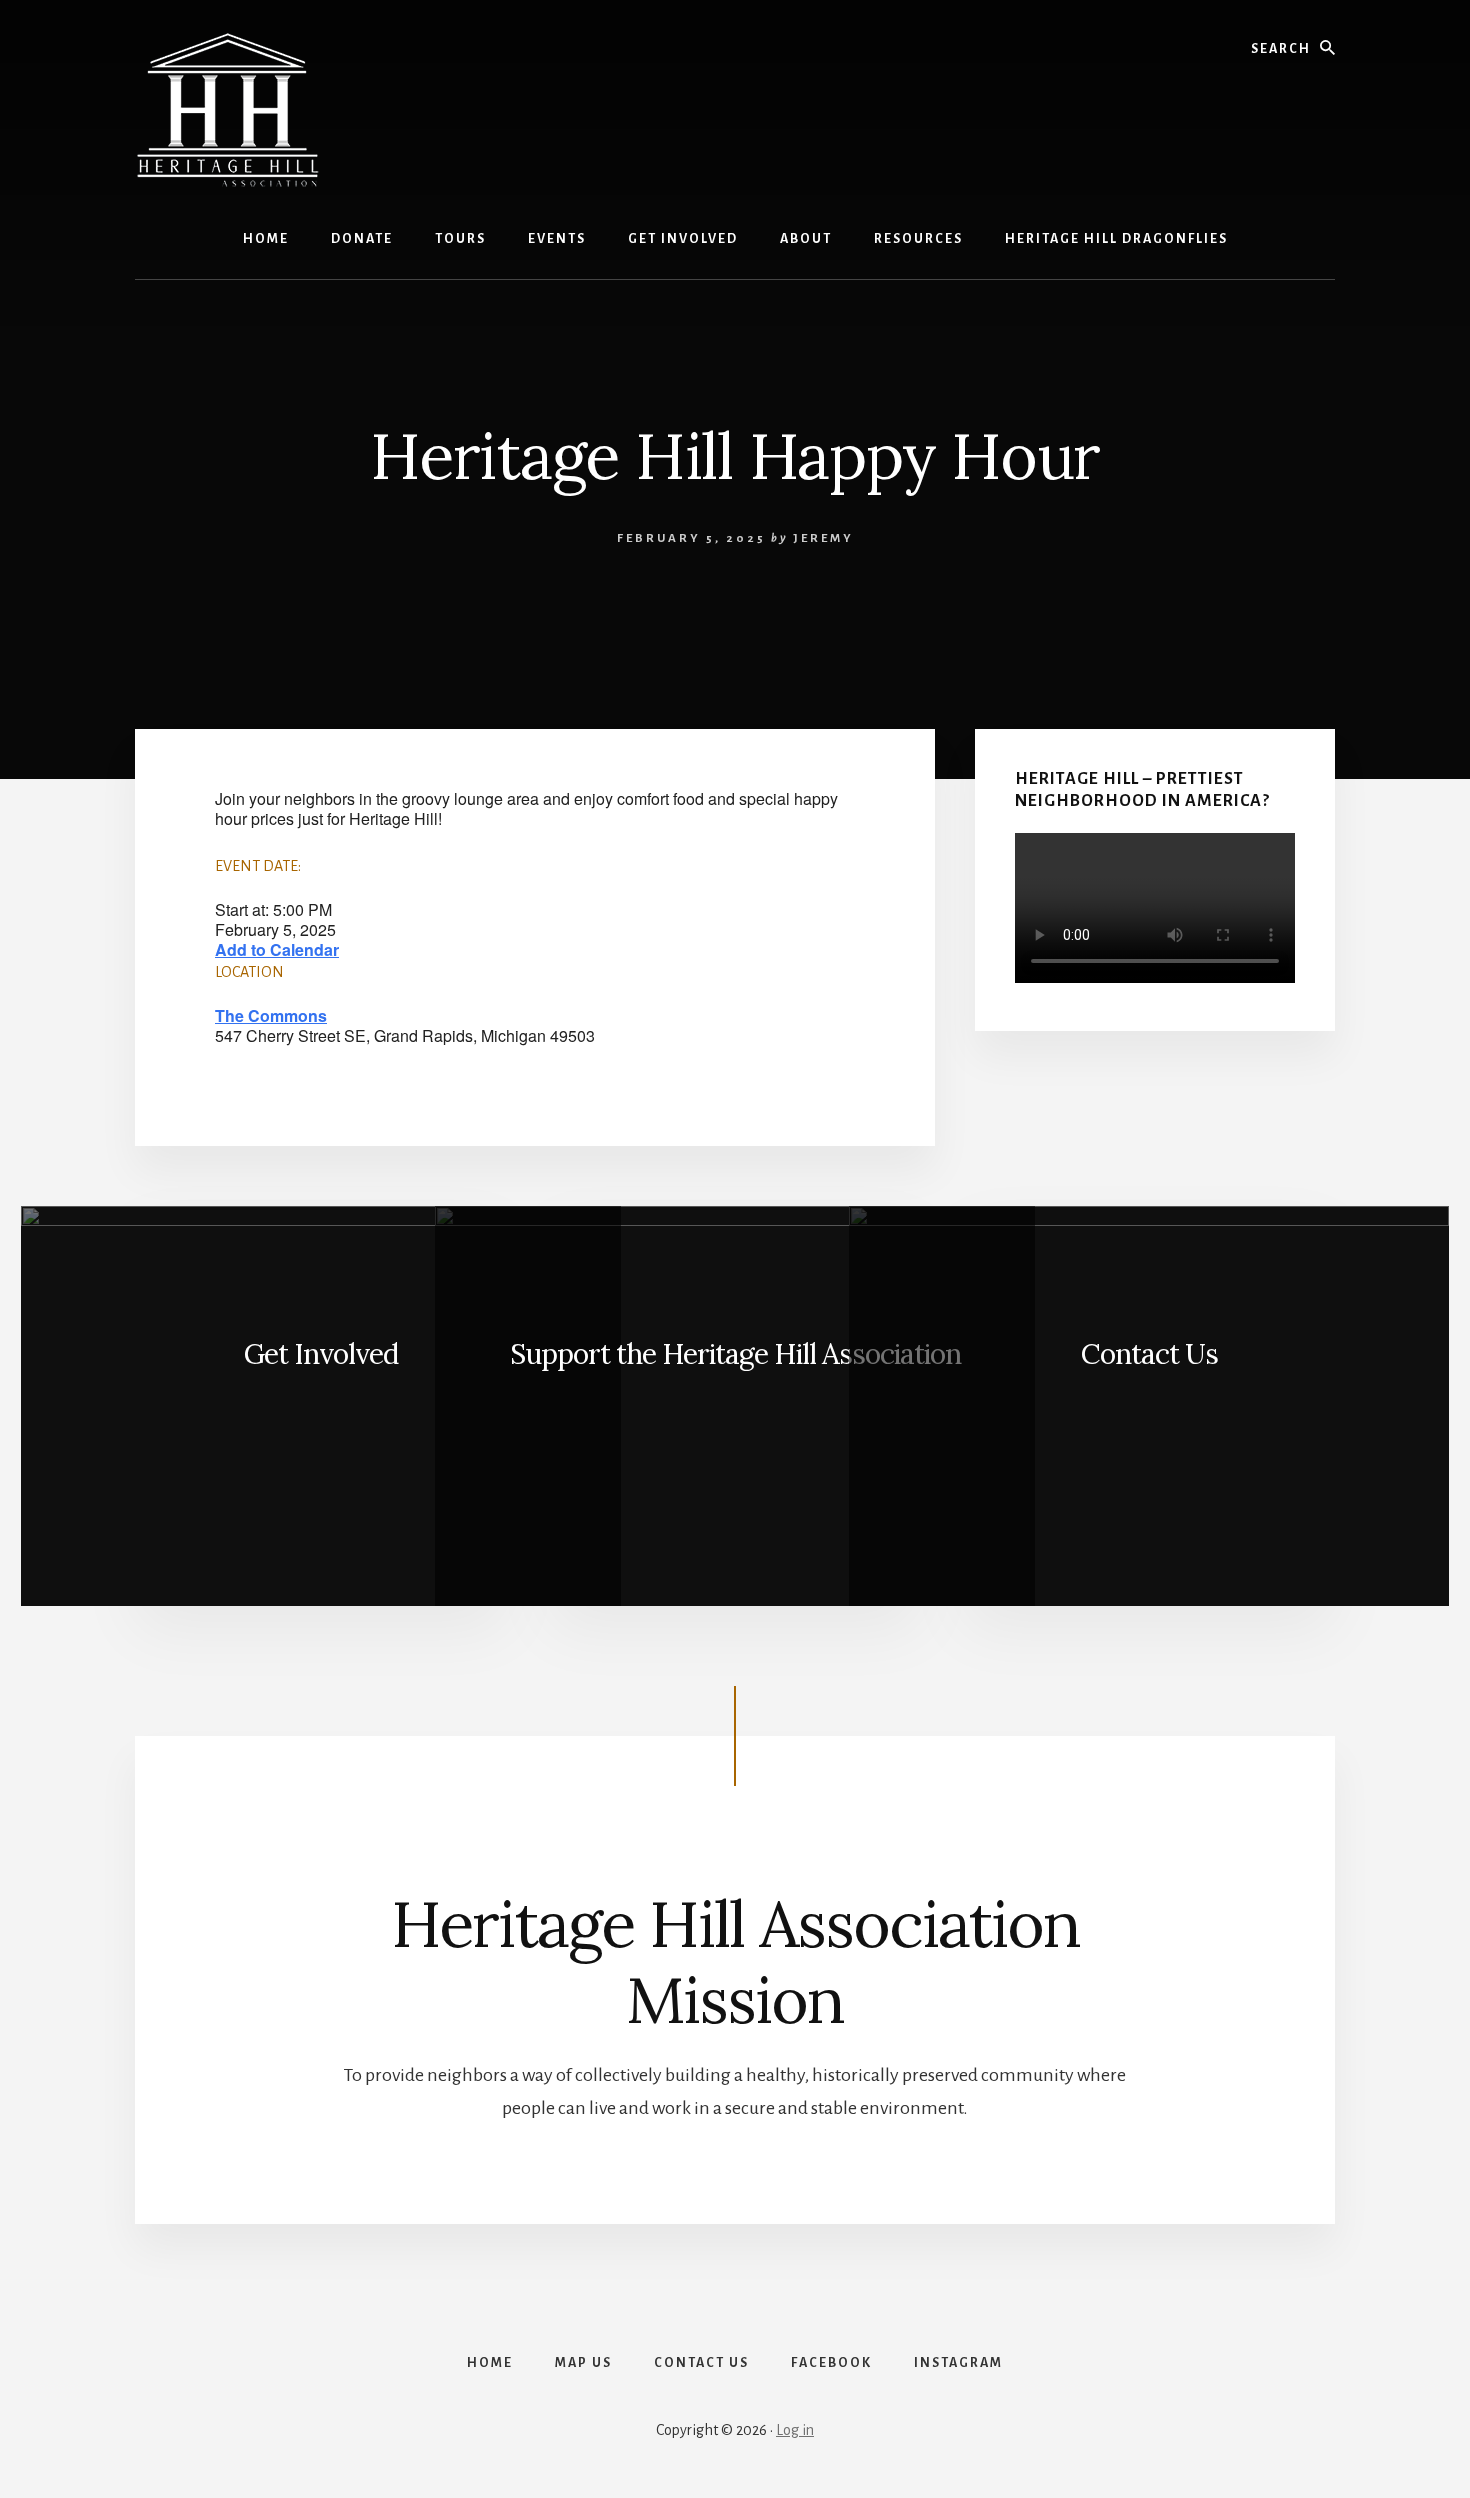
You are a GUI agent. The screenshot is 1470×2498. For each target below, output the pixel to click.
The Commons (271, 1015)
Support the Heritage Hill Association (735, 1354)
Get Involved (321, 1354)
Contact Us (1149, 1354)
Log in (795, 2430)
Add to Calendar (277, 949)
